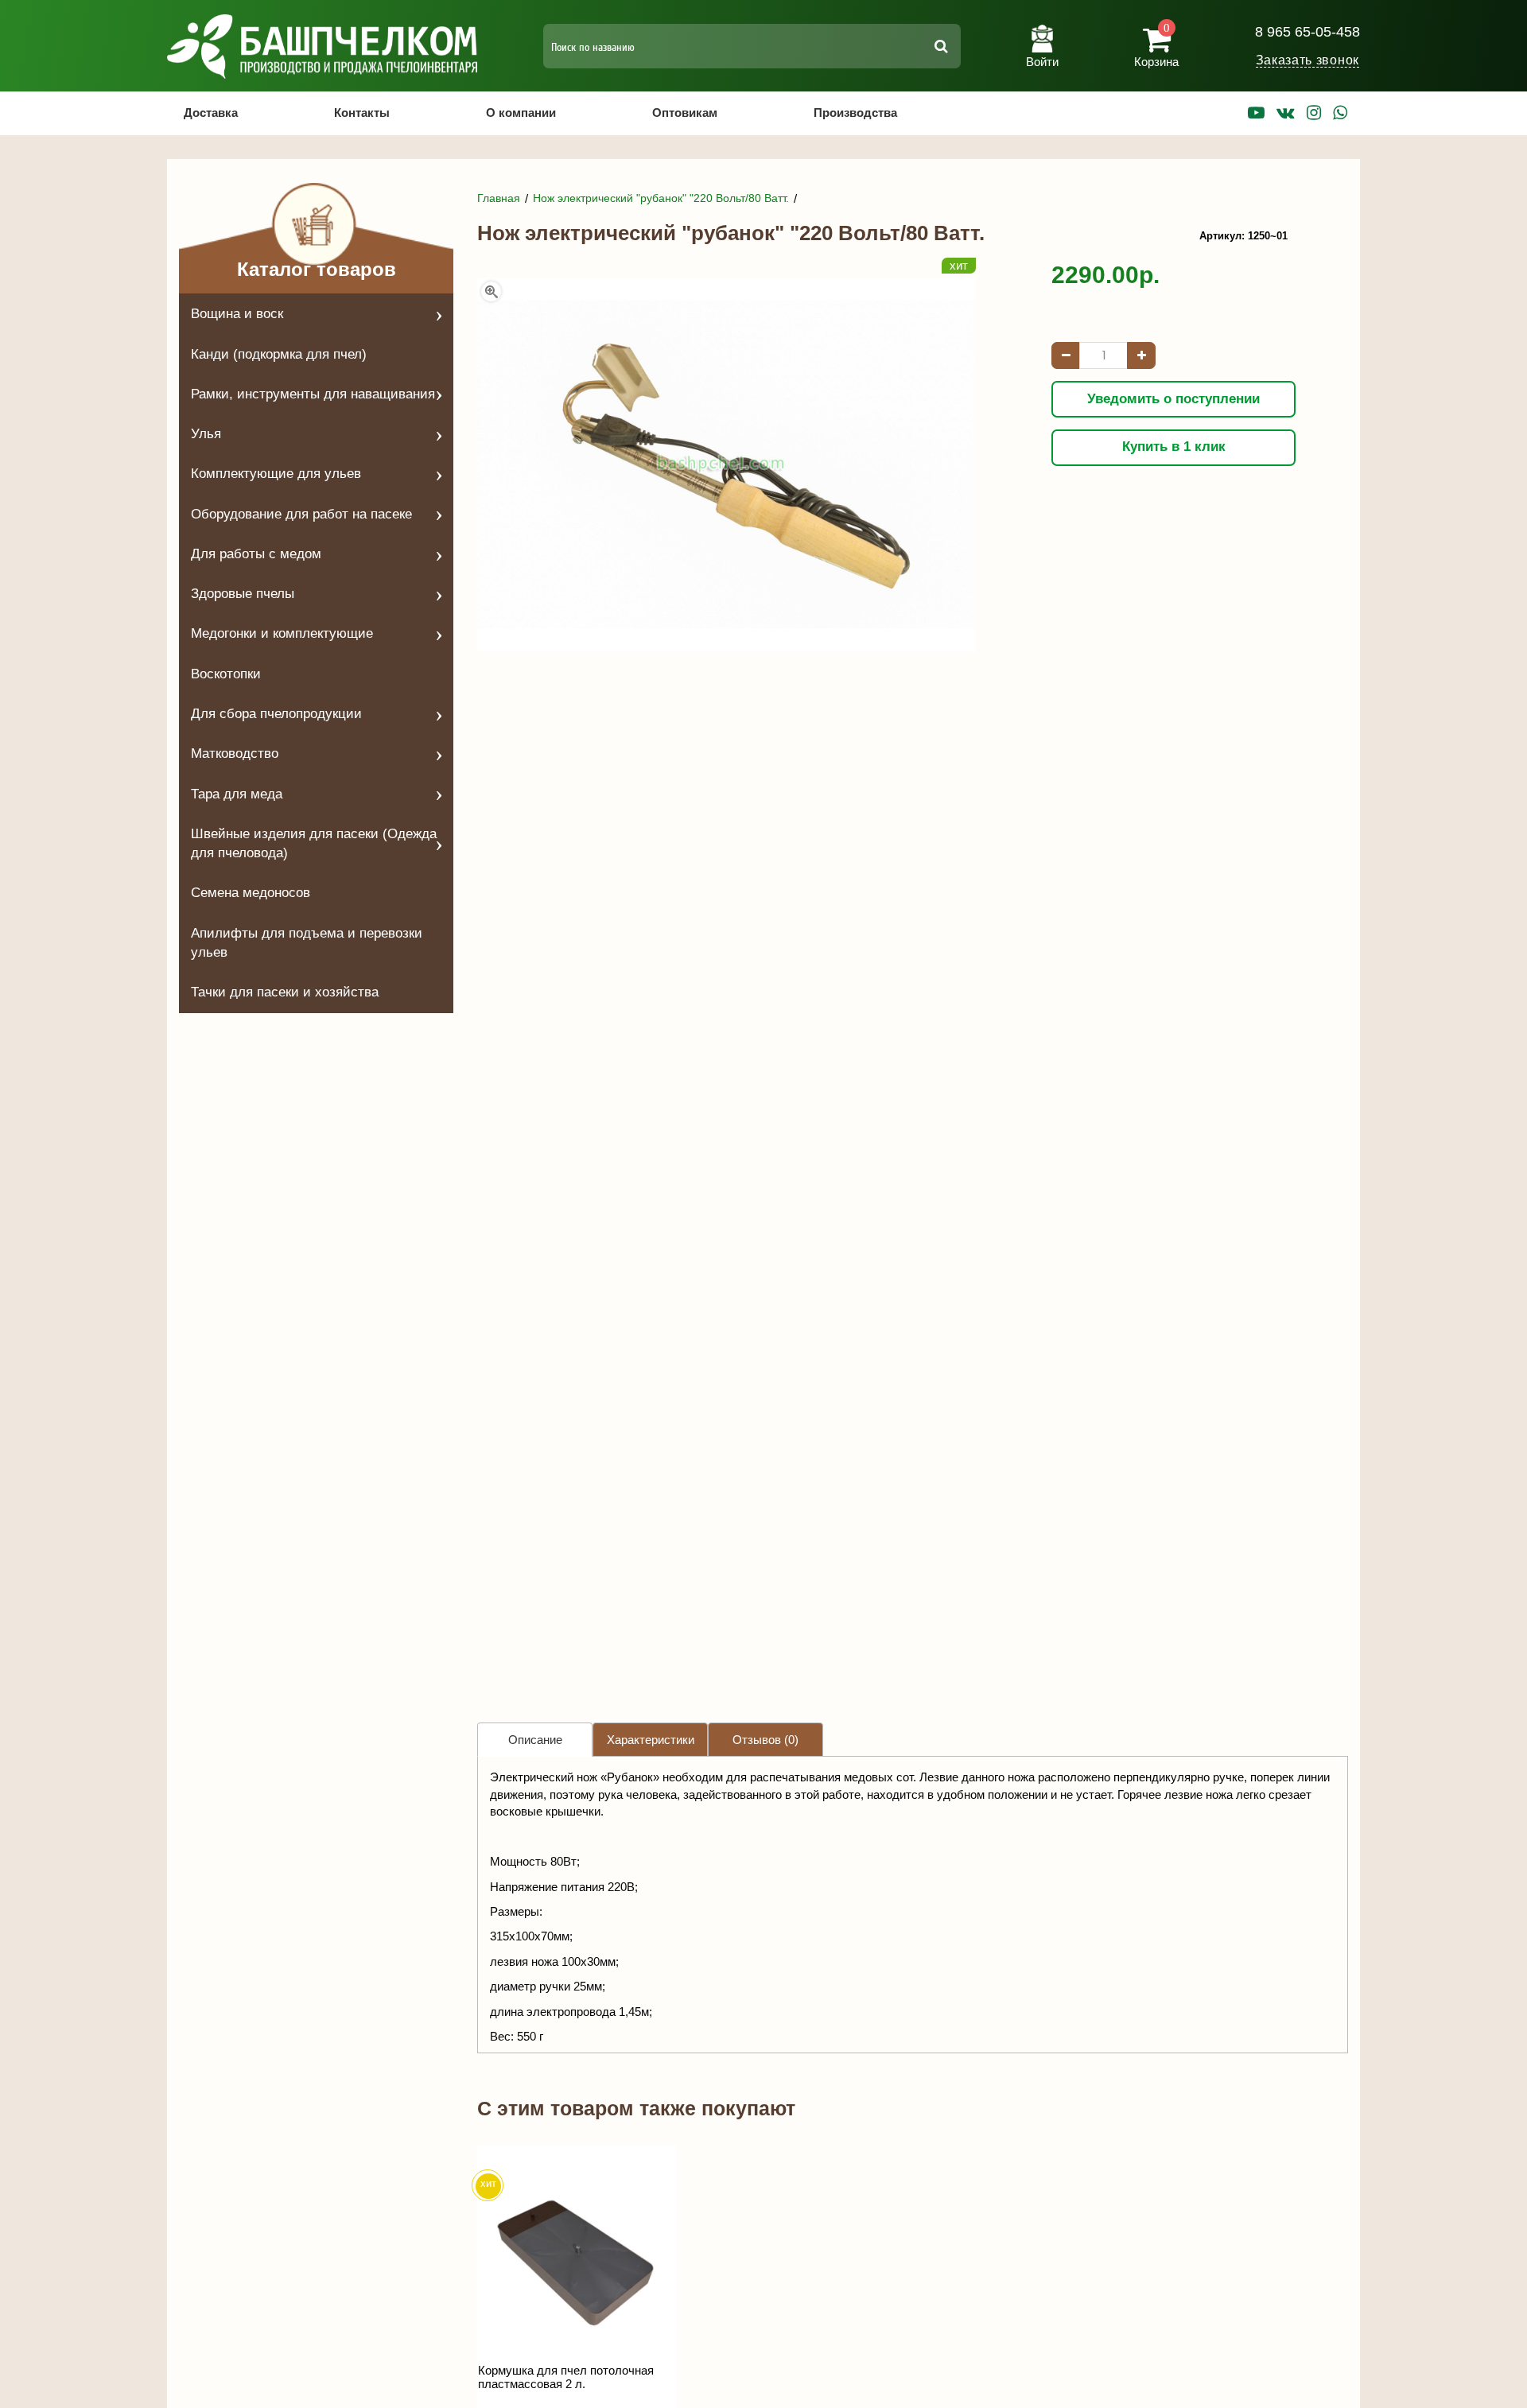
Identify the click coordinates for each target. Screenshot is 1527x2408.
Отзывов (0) (765, 1740)
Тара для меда (237, 794)
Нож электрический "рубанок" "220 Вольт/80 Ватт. (661, 198)
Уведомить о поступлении (1173, 399)
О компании (521, 113)
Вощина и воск (237, 314)
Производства (855, 113)
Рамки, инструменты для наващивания (313, 394)
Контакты (362, 113)
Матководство (235, 753)
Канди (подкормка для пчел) (279, 354)
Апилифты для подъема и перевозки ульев (307, 943)
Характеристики (651, 1740)
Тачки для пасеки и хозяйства (285, 992)
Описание (535, 1740)
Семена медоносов (251, 893)
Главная (499, 198)
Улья (206, 434)
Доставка (211, 113)
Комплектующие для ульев (276, 474)
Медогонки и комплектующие (282, 633)
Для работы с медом (256, 554)
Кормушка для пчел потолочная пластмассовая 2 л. (566, 2377)
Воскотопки (226, 674)
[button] (1042, 40)
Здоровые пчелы (243, 594)
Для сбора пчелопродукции (276, 714)
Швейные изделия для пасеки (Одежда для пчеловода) (314, 843)
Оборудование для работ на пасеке (301, 514)
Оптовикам (685, 113)
